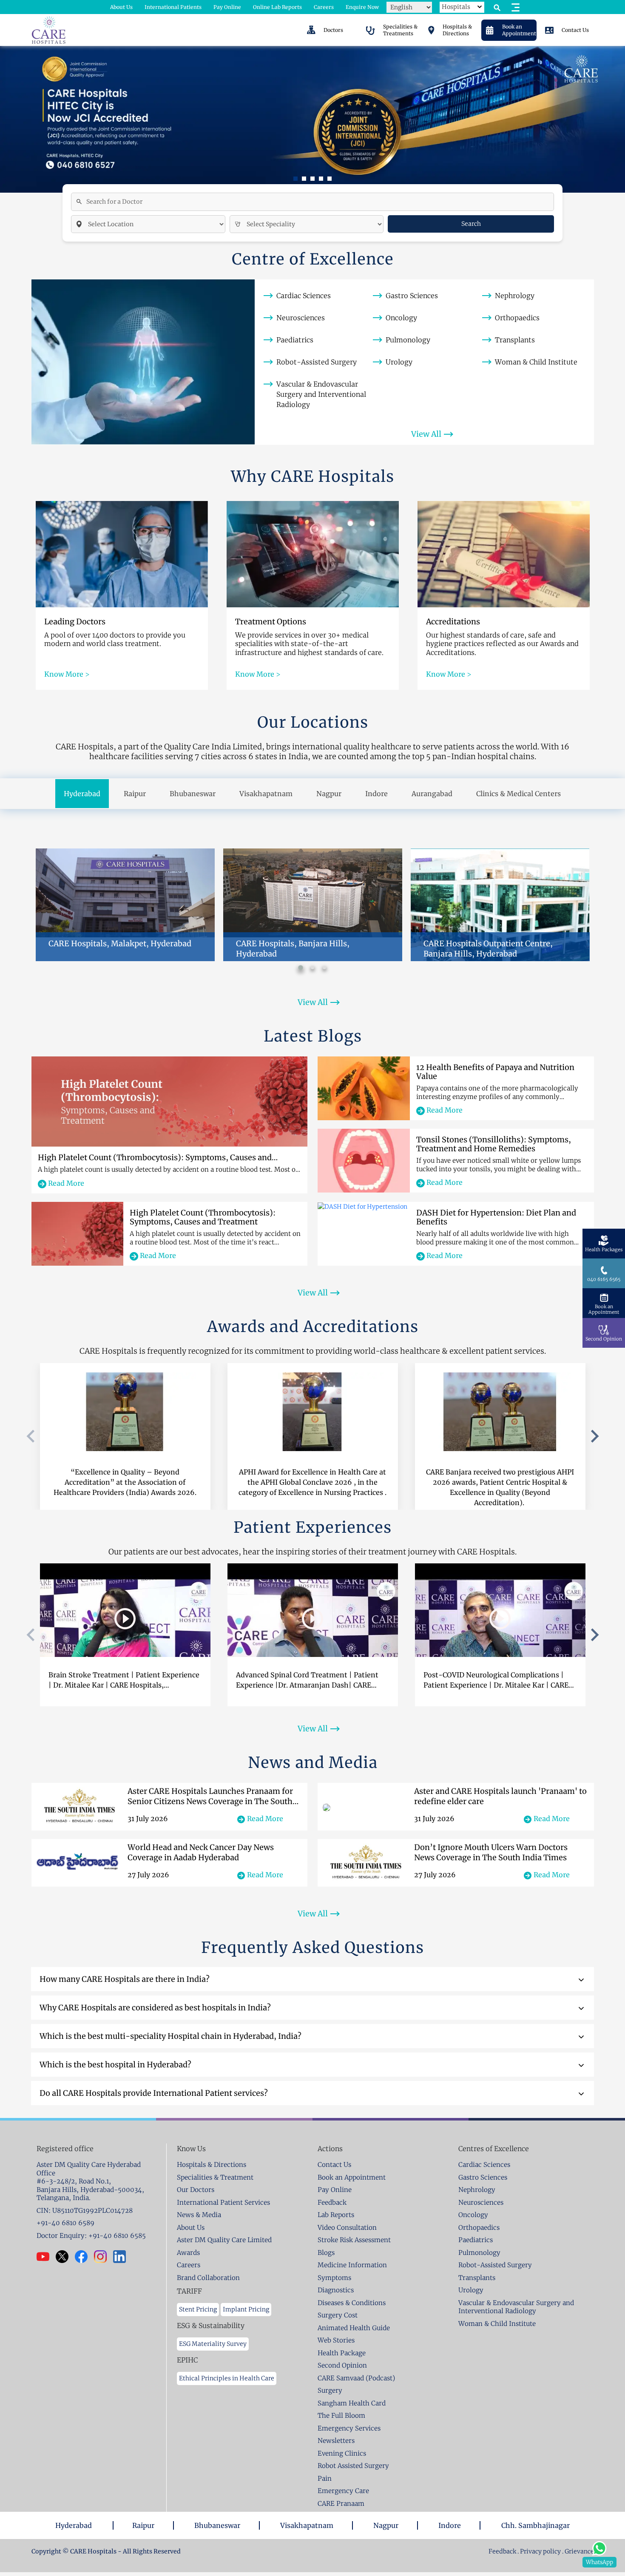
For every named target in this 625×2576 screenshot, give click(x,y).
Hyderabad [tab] (82, 794)
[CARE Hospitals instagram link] (104, 2257)
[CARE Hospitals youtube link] (46, 2257)
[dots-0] (295, 179)
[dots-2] (312, 179)
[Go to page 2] (312, 968)
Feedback (503, 2551)
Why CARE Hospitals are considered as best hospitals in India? (155, 2008)
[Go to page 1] (300, 967)
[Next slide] (594, 1436)
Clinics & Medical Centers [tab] (518, 794)
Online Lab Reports (277, 7)
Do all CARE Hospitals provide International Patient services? (154, 2093)
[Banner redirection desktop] (312, 119)
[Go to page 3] (324, 968)
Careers (324, 7)
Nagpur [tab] (329, 794)
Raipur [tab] (135, 794)
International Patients (173, 7)
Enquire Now (362, 7)
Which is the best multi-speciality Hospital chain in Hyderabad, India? (170, 2036)
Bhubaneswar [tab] (193, 794)
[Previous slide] (31, 1436)
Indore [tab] (376, 794)
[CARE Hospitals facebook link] (84, 2257)
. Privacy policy (539, 2551)
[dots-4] (330, 179)
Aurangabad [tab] (432, 794)
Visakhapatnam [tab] (266, 794)
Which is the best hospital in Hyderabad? (115, 2065)
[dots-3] (321, 179)
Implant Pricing (246, 2309)
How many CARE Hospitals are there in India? (125, 1979)
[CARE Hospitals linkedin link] (123, 2257)
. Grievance (578, 2551)
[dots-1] (304, 179)
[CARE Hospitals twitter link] (65, 2257)
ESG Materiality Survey (213, 2344)
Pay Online (227, 7)
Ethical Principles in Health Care (227, 2378)
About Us (121, 7)
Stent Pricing (198, 2309)
